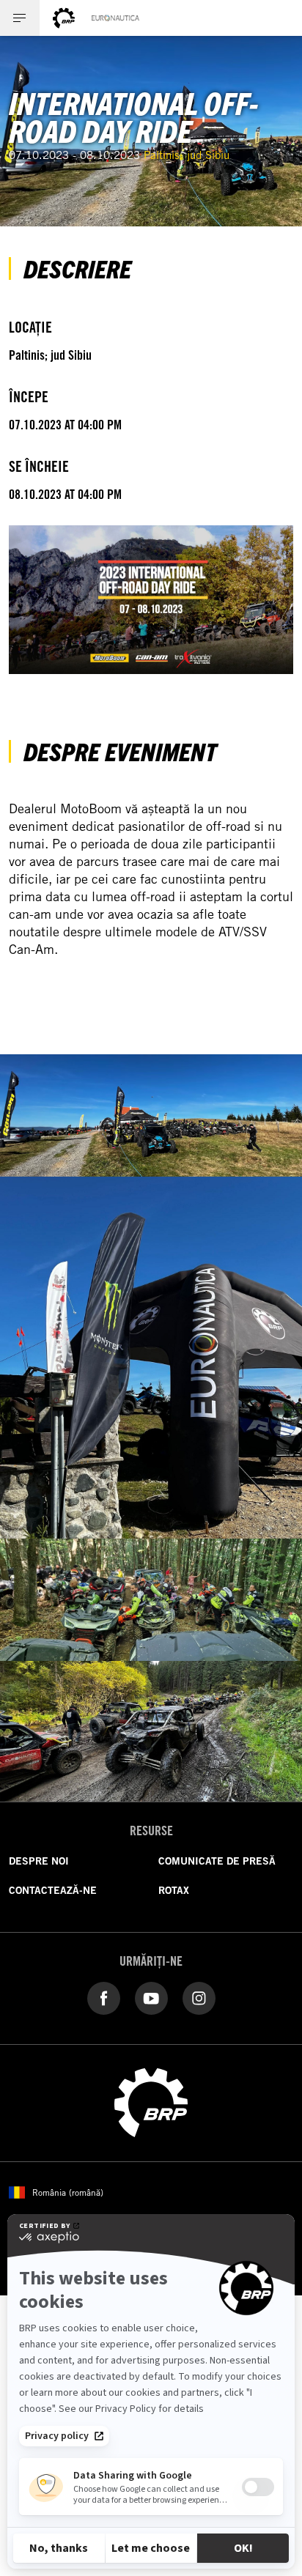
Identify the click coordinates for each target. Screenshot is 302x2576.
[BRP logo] (64, 18)
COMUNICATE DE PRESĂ (217, 1861)
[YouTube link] (151, 1997)
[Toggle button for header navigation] (20, 18)
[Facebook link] (104, 1997)
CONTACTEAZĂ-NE (53, 1890)
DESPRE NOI (39, 1861)
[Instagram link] (199, 1997)
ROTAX (174, 1890)
